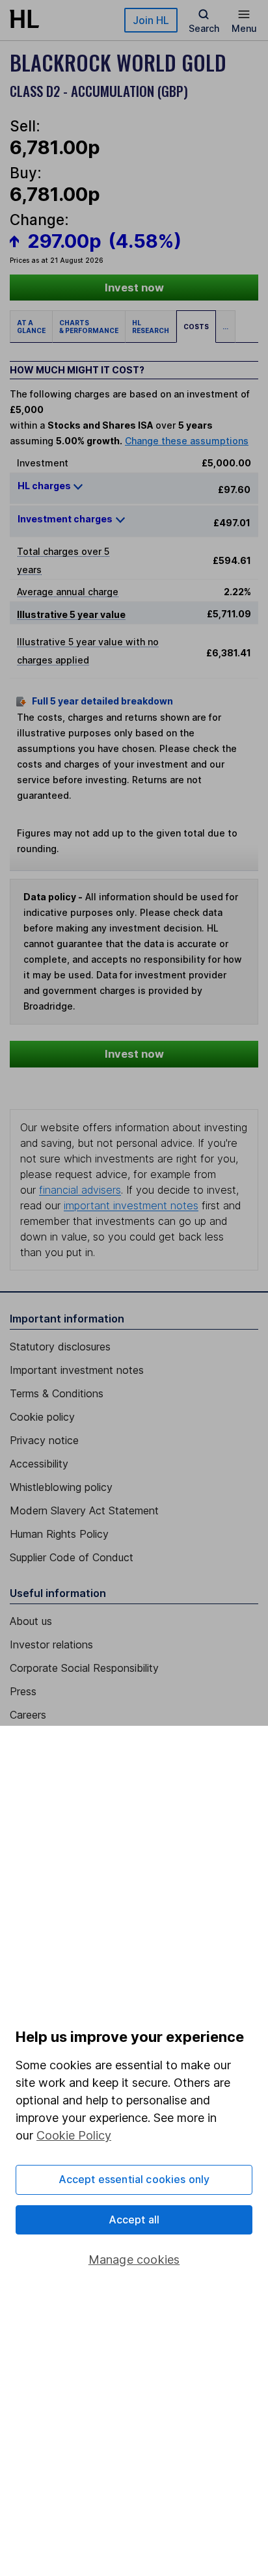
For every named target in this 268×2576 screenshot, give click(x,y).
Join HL (151, 20)
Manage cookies (134, 2260)
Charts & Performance (89, 327)
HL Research (151, 327)
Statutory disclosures (60, 1347)
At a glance (31, 327)
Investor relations (51, 1644)
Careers (28, 1715)
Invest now (134, 288)
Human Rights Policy (59, 1534)
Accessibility (39, 1464)
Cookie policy (42, 1417)
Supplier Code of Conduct (72, 1557)
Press (23, 1691)
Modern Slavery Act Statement (84, 1510)
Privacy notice (44, 1440)
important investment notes (131, 1205)
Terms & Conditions (57, 1393)
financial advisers (80, 1190)
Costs (196, 327)
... (225, 327)
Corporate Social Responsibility (84, 1668)
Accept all (134, 2220)
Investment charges (65, 519)
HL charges (45, 486)
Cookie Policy (74, 2135)
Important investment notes (77, 1370)
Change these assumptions (187, 441)
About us (31, 1621)
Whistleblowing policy (61, 1487)
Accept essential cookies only (134, 2179)
